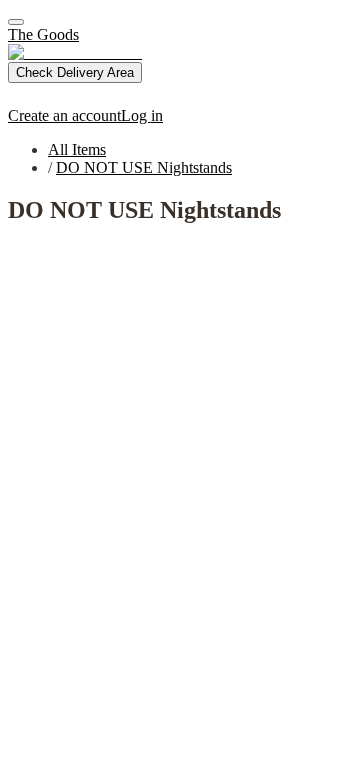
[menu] (16, 22)
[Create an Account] (18, 97)
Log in (142, 115)
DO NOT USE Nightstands (144, 167)
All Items (77, 149)
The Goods (43, 34)
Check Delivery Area (75, 72)
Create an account (64, 115)
